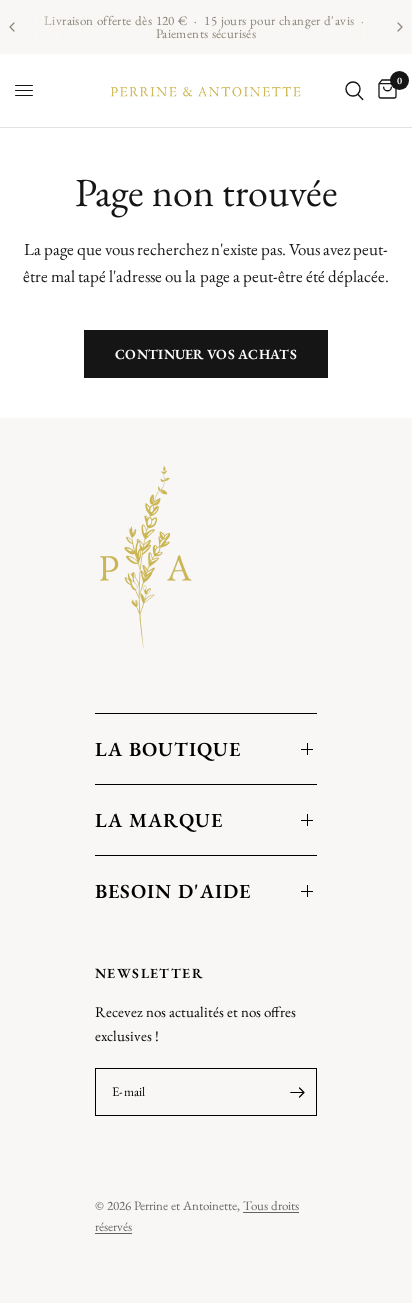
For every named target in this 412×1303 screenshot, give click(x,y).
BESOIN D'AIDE (173, 891)
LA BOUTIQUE (168, 749)
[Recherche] (354, 90)
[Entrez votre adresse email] (297, 1092)
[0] (384, 90)
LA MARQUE (159, 820)
